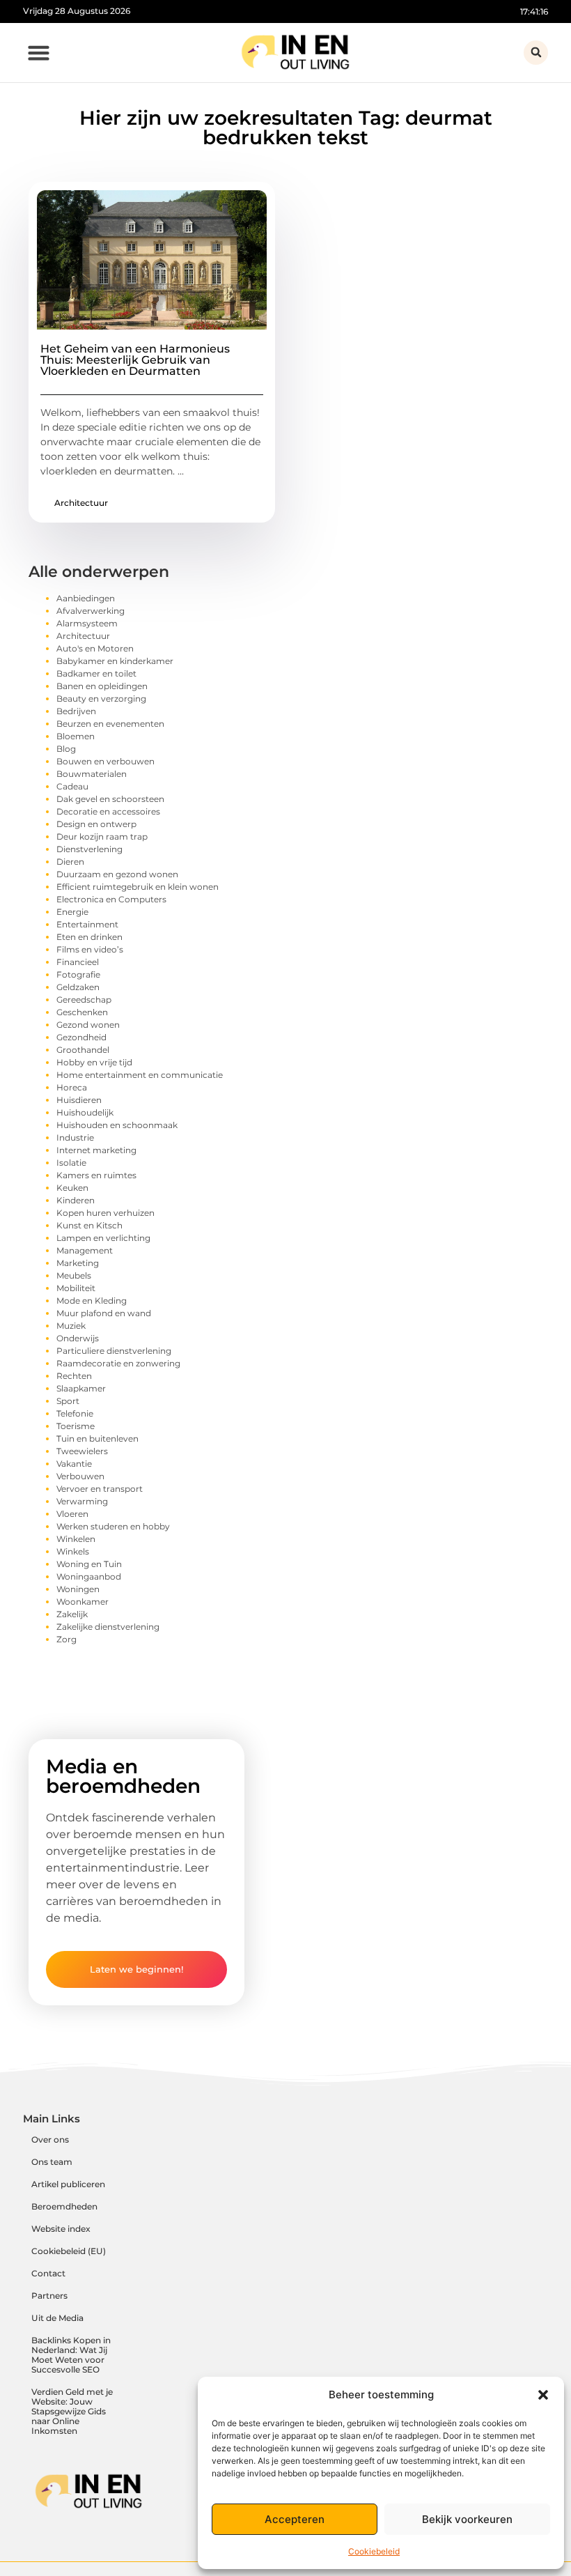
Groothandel (83, 1050)
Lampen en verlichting (103, 1238)
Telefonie (75, 1413)
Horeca (72, 1087)
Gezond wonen (88, 1025)
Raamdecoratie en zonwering (118, 1363)
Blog (66, 749)
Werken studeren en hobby (113, 1526)
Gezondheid (81, 1037)
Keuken (72, 1188)
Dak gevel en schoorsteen (110, 799)
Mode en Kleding (92, 1301)
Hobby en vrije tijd (94, 1062)
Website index (61, 2229)
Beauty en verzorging (101, 699)
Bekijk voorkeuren (467, 2519)
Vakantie (74, 1464)
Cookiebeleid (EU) (69, 2251)
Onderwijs (78, 1338)
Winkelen (76, 1539)
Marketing (78, 1263)
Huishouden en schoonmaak (117, 1125)
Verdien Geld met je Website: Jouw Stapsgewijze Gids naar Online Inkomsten (72, 2411)
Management (85, 1250)
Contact (48, 2273)
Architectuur (81, 503)
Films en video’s (90, 949)
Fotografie (78, 974)
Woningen (78, 1589)
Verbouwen (80, 1476)
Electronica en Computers (111, 899)
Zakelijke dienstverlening (108, 1627)
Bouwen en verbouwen (105, 761)
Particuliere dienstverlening (114, 1351)
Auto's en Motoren (95, 648)
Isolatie (71, 1163)
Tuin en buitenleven (97, 1439)
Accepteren (295, 2519)
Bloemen (76, 736)
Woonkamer (83, 1602)
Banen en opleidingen (102, 686)
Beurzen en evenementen (110, 724)
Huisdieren (79, 1100)
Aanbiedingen (86, 598)
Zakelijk (72, 1614)
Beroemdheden (64, 2206)
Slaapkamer (81, 1388)
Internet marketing (96, 1150)
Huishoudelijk (85, 1112)
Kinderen (76, 1200)
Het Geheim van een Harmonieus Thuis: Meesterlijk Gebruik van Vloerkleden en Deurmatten (135, 360)
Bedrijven (76, 711)
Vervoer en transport (100, 1489)
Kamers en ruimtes (96, 1175)
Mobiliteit (76, 1288)
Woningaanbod (89, 1576)
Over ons (50, 2139)
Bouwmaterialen (92, 774)
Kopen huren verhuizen (105, 1213)
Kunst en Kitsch (89, 1225)
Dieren (70, 862)
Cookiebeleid (374, 2551)
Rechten (74, 1376)
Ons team (52, 2162)
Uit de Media (57, 2318)
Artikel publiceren (68, 2184)
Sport (68, 1401)
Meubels (74, 1275)
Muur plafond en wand (104, 1313)
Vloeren (72, 1514)
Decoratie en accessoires (108, 811)
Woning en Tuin (89, 1564)
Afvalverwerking (91, 611)
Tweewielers (82, 1451)
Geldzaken (78, 987)
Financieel (78, 962)
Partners (49, 2296)
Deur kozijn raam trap (102, 836)
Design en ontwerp (96, 824)
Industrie (75, 1137)
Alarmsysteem (87, 623)
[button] (543, 2395)
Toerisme (76, 1426)
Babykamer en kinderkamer (115, 661)
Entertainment (87, 924)
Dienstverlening (89, 849)
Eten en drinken (89, 937)
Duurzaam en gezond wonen (117, 874)
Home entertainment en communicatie (140, 1075)
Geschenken (82, 1012)
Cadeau (72, 786)
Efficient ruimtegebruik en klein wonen (138, 887)
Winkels (73, 1551)
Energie (72, 912)
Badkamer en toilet (96, 673)
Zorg (67, 1639)
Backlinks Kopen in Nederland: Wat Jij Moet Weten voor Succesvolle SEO (71, 2355)
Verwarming (82, 1501)
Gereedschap (84, 1000)
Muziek (71, 1326)
